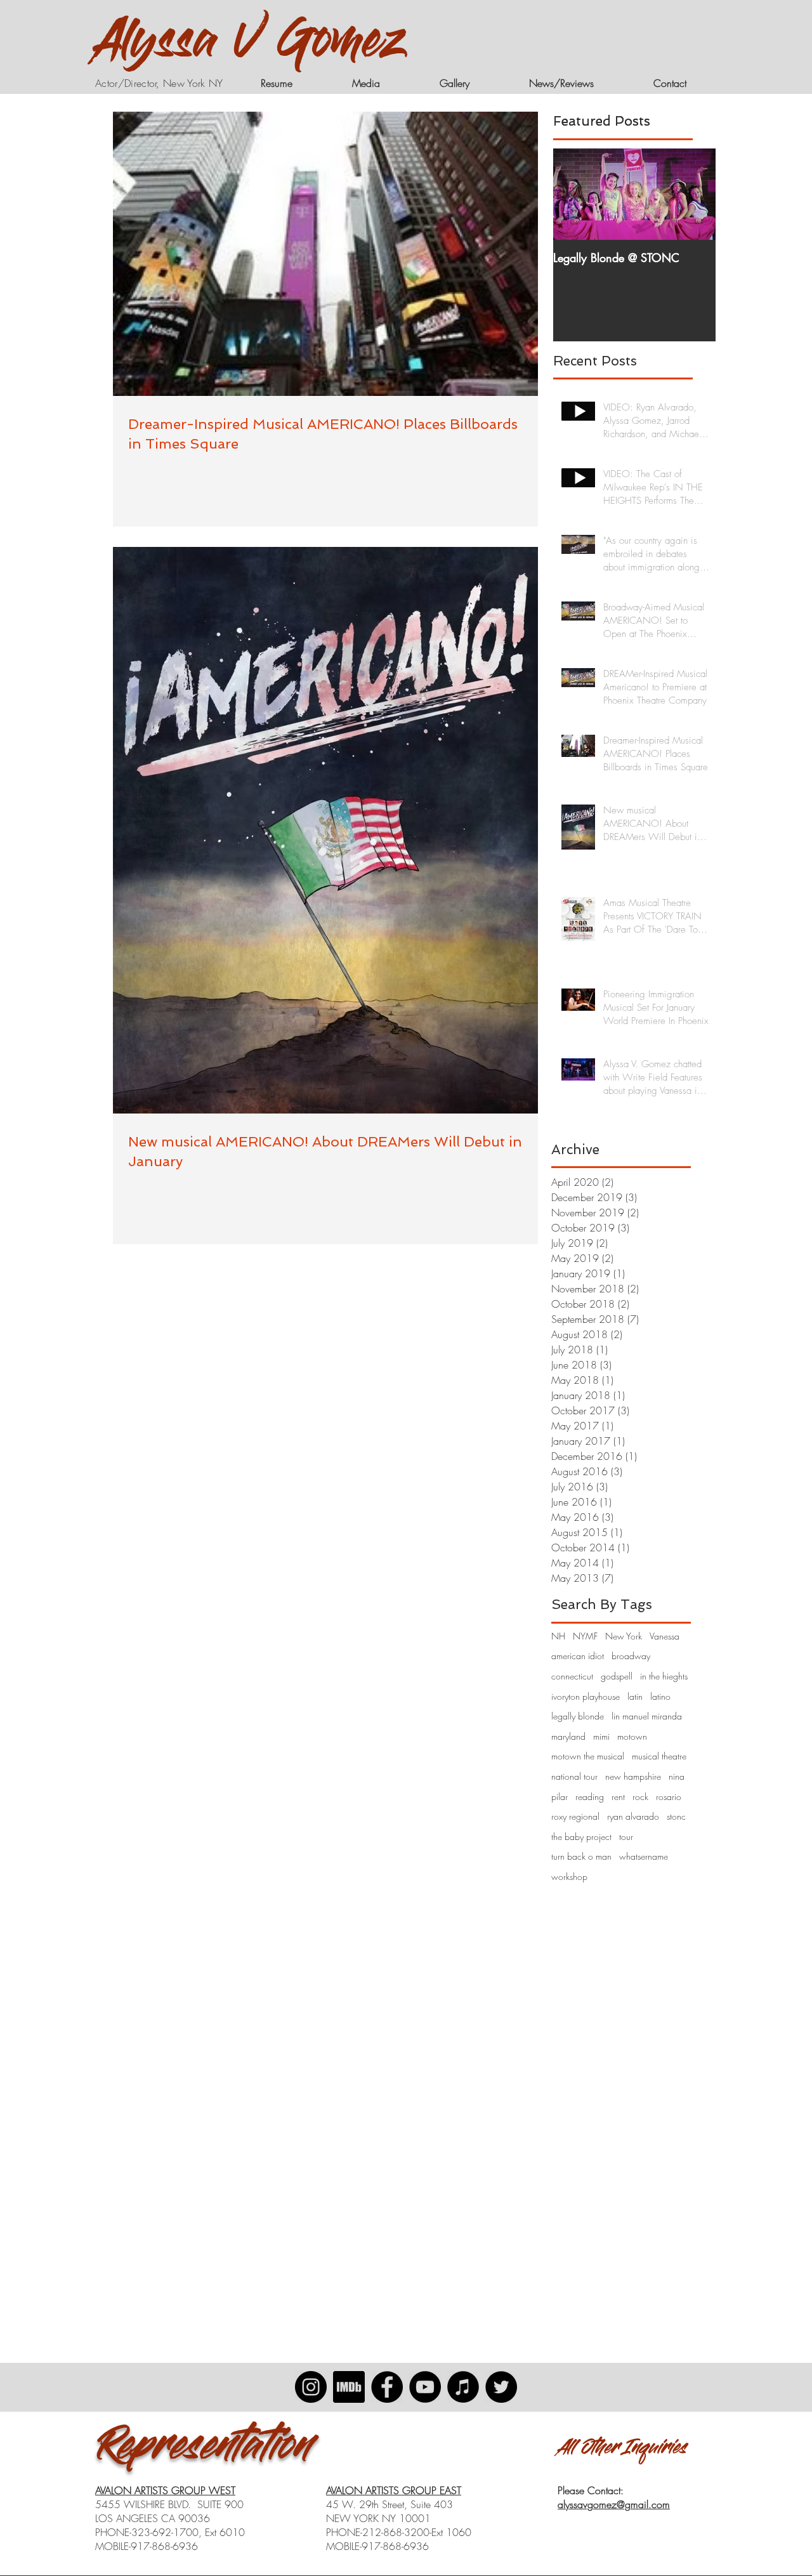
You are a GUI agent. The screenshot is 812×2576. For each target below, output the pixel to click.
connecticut (572, 1676)
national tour (574, 1776)
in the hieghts (664, 1676)
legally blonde (578, 1716)
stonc (676, 1816)
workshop (569, 1876)
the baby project (581, 1837)
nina (677, 1776)
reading (590, 1797)
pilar (560, 1797)
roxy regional (575, 1816)
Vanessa (665, 1636)
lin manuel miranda (647, 1716)
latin (635, 1696)
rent (618, 1797)
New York (624, 1636)
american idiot (578, 1656)
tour (626, 1837)
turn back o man (581, 1856)
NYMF (585, 1636)
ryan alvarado (633, 1816)
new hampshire (633, 1776)
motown (632, 1736)
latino (660, 1696)
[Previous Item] (573, 194)
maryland (568, 1736)
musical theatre (659, 1756)
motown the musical (588, 1756)
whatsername (644, 1856)
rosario (669, 1797)
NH (558, 1636)
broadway (631, 1656)
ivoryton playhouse (586, 1696)
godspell (617, 1676)
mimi (601, 1736)
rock (640, 1797)
